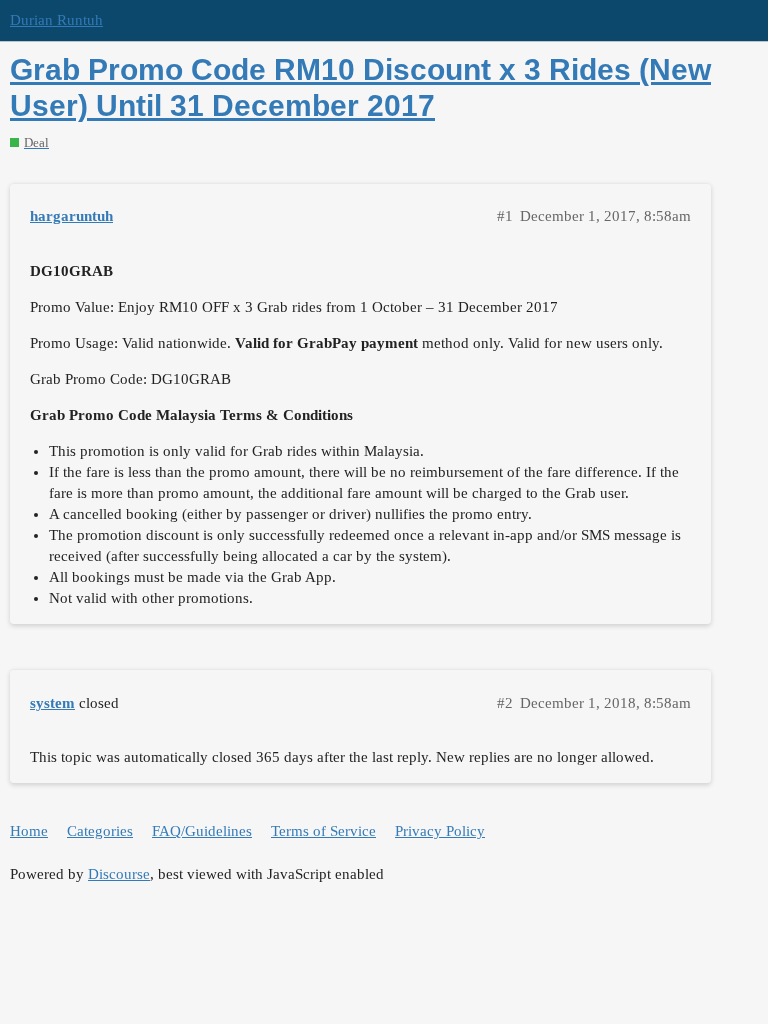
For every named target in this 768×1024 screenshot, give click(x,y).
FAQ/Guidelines (202, 831)
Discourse (119, 874)
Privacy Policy (440, 831)
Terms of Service (323, 831)
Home (29, 831)
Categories (100, 831)
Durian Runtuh (56, 20)
